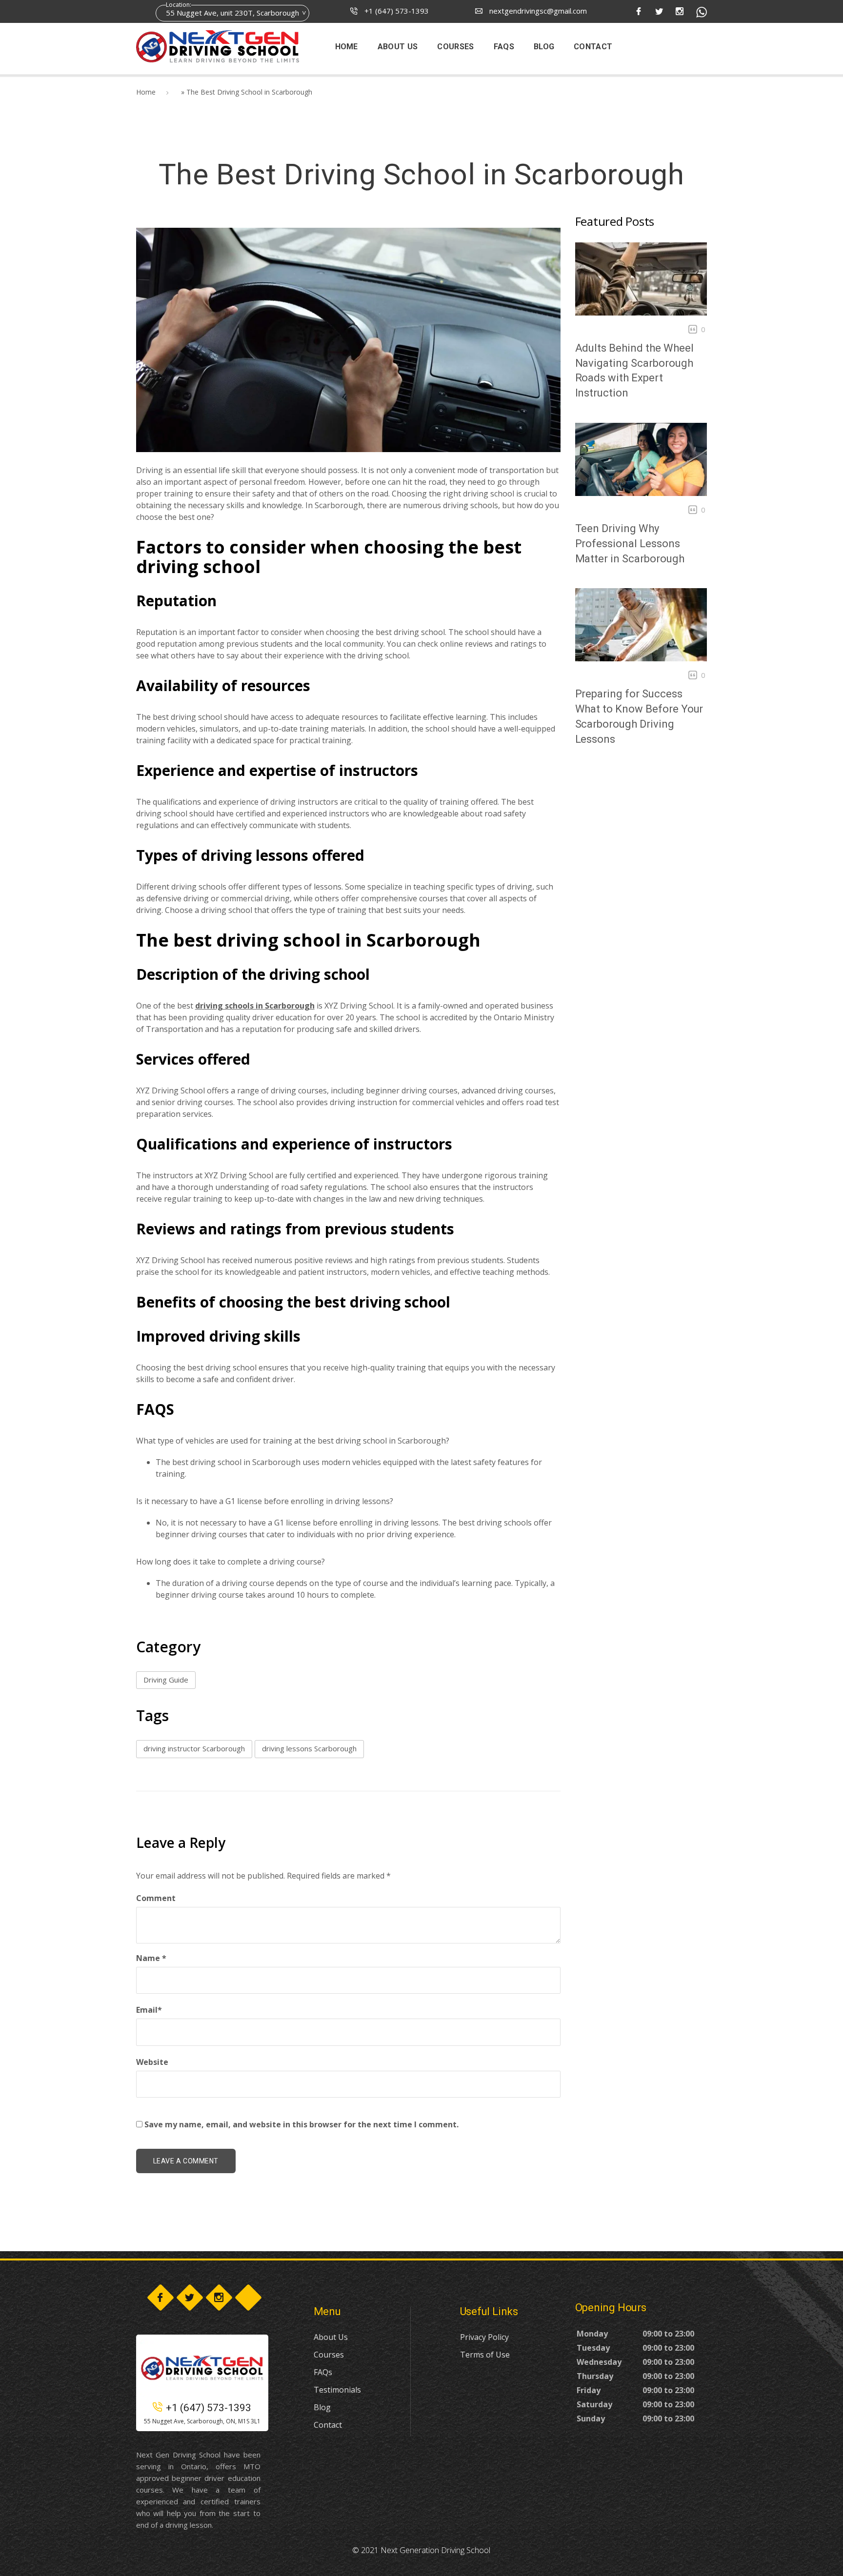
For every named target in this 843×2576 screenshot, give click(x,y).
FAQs (323, 2372)
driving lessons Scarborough (309, 1748)
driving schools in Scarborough (255, 1006)
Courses (329, 2355)
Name (151, 1958)
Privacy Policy (484, 2337)
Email (149, 2010)
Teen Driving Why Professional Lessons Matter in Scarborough (630, 544)
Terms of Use (485, 2355)
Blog (322, 2407)
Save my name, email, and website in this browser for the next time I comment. (301, 2124)
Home (146, 92)
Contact (328, 2425)
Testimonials (337, 2390)
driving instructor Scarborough (194, 1748)
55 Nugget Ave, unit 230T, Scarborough (232, 13)
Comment (156, 1898)
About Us (331, 2337)
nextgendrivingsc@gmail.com (537, 11)
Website (152, 2062)
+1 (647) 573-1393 (396, 11)
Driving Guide (166, 1680)
